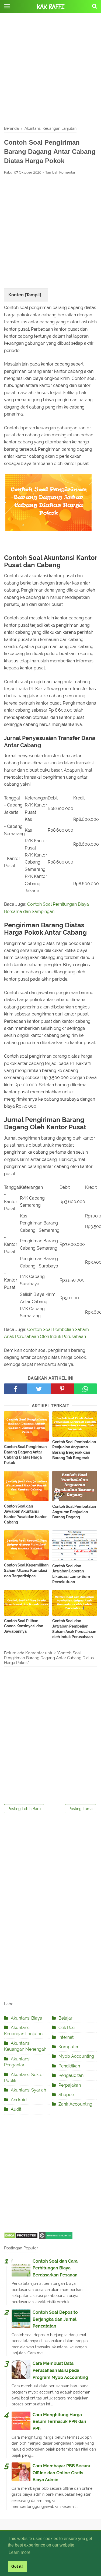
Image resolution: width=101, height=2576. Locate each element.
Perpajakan (70, 2085)
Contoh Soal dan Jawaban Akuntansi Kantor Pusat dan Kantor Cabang (25, 1514)
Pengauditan (71, 2075)
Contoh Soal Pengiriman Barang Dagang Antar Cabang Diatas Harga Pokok (25, 1455)
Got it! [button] (17, 2566)
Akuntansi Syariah (28, 2090)
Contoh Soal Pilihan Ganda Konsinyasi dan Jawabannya (24, 1626)
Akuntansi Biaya (27, 2018)
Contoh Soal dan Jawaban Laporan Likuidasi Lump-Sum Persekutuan (71, 1574)
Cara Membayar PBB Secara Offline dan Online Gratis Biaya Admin (61, 2473)
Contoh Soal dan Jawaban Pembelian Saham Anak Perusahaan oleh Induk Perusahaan (74, 1629)
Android (19, 2100)
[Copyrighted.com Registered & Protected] (56, 2237)
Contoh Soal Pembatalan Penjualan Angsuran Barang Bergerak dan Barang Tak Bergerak (74, 1450)
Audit (16, 2109)
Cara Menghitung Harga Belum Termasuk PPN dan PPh (59, 2422)
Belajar (65, 2018)
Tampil (33, 295)
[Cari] (95, 6)
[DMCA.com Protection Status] (21, 2237)
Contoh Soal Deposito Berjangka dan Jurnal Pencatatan (55, 2319)
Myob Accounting (76, 2056)
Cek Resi (67, 2028)
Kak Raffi (51, 7)
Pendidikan (69, 2066)
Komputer (69, 2047)
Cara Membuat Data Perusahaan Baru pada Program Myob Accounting (60, 2370)
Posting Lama (81, 1809)
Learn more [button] (20, 2552)
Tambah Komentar (60, 172)
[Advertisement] (50, 70)
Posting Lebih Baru (24, 1809)
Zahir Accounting (75, 2104)
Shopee (66, 2095)
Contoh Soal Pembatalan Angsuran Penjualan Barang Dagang (74, 1512)
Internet (66, 2037)
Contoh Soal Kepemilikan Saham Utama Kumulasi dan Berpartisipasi (26, 1570)
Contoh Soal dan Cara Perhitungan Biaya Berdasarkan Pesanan (55, 2268)
